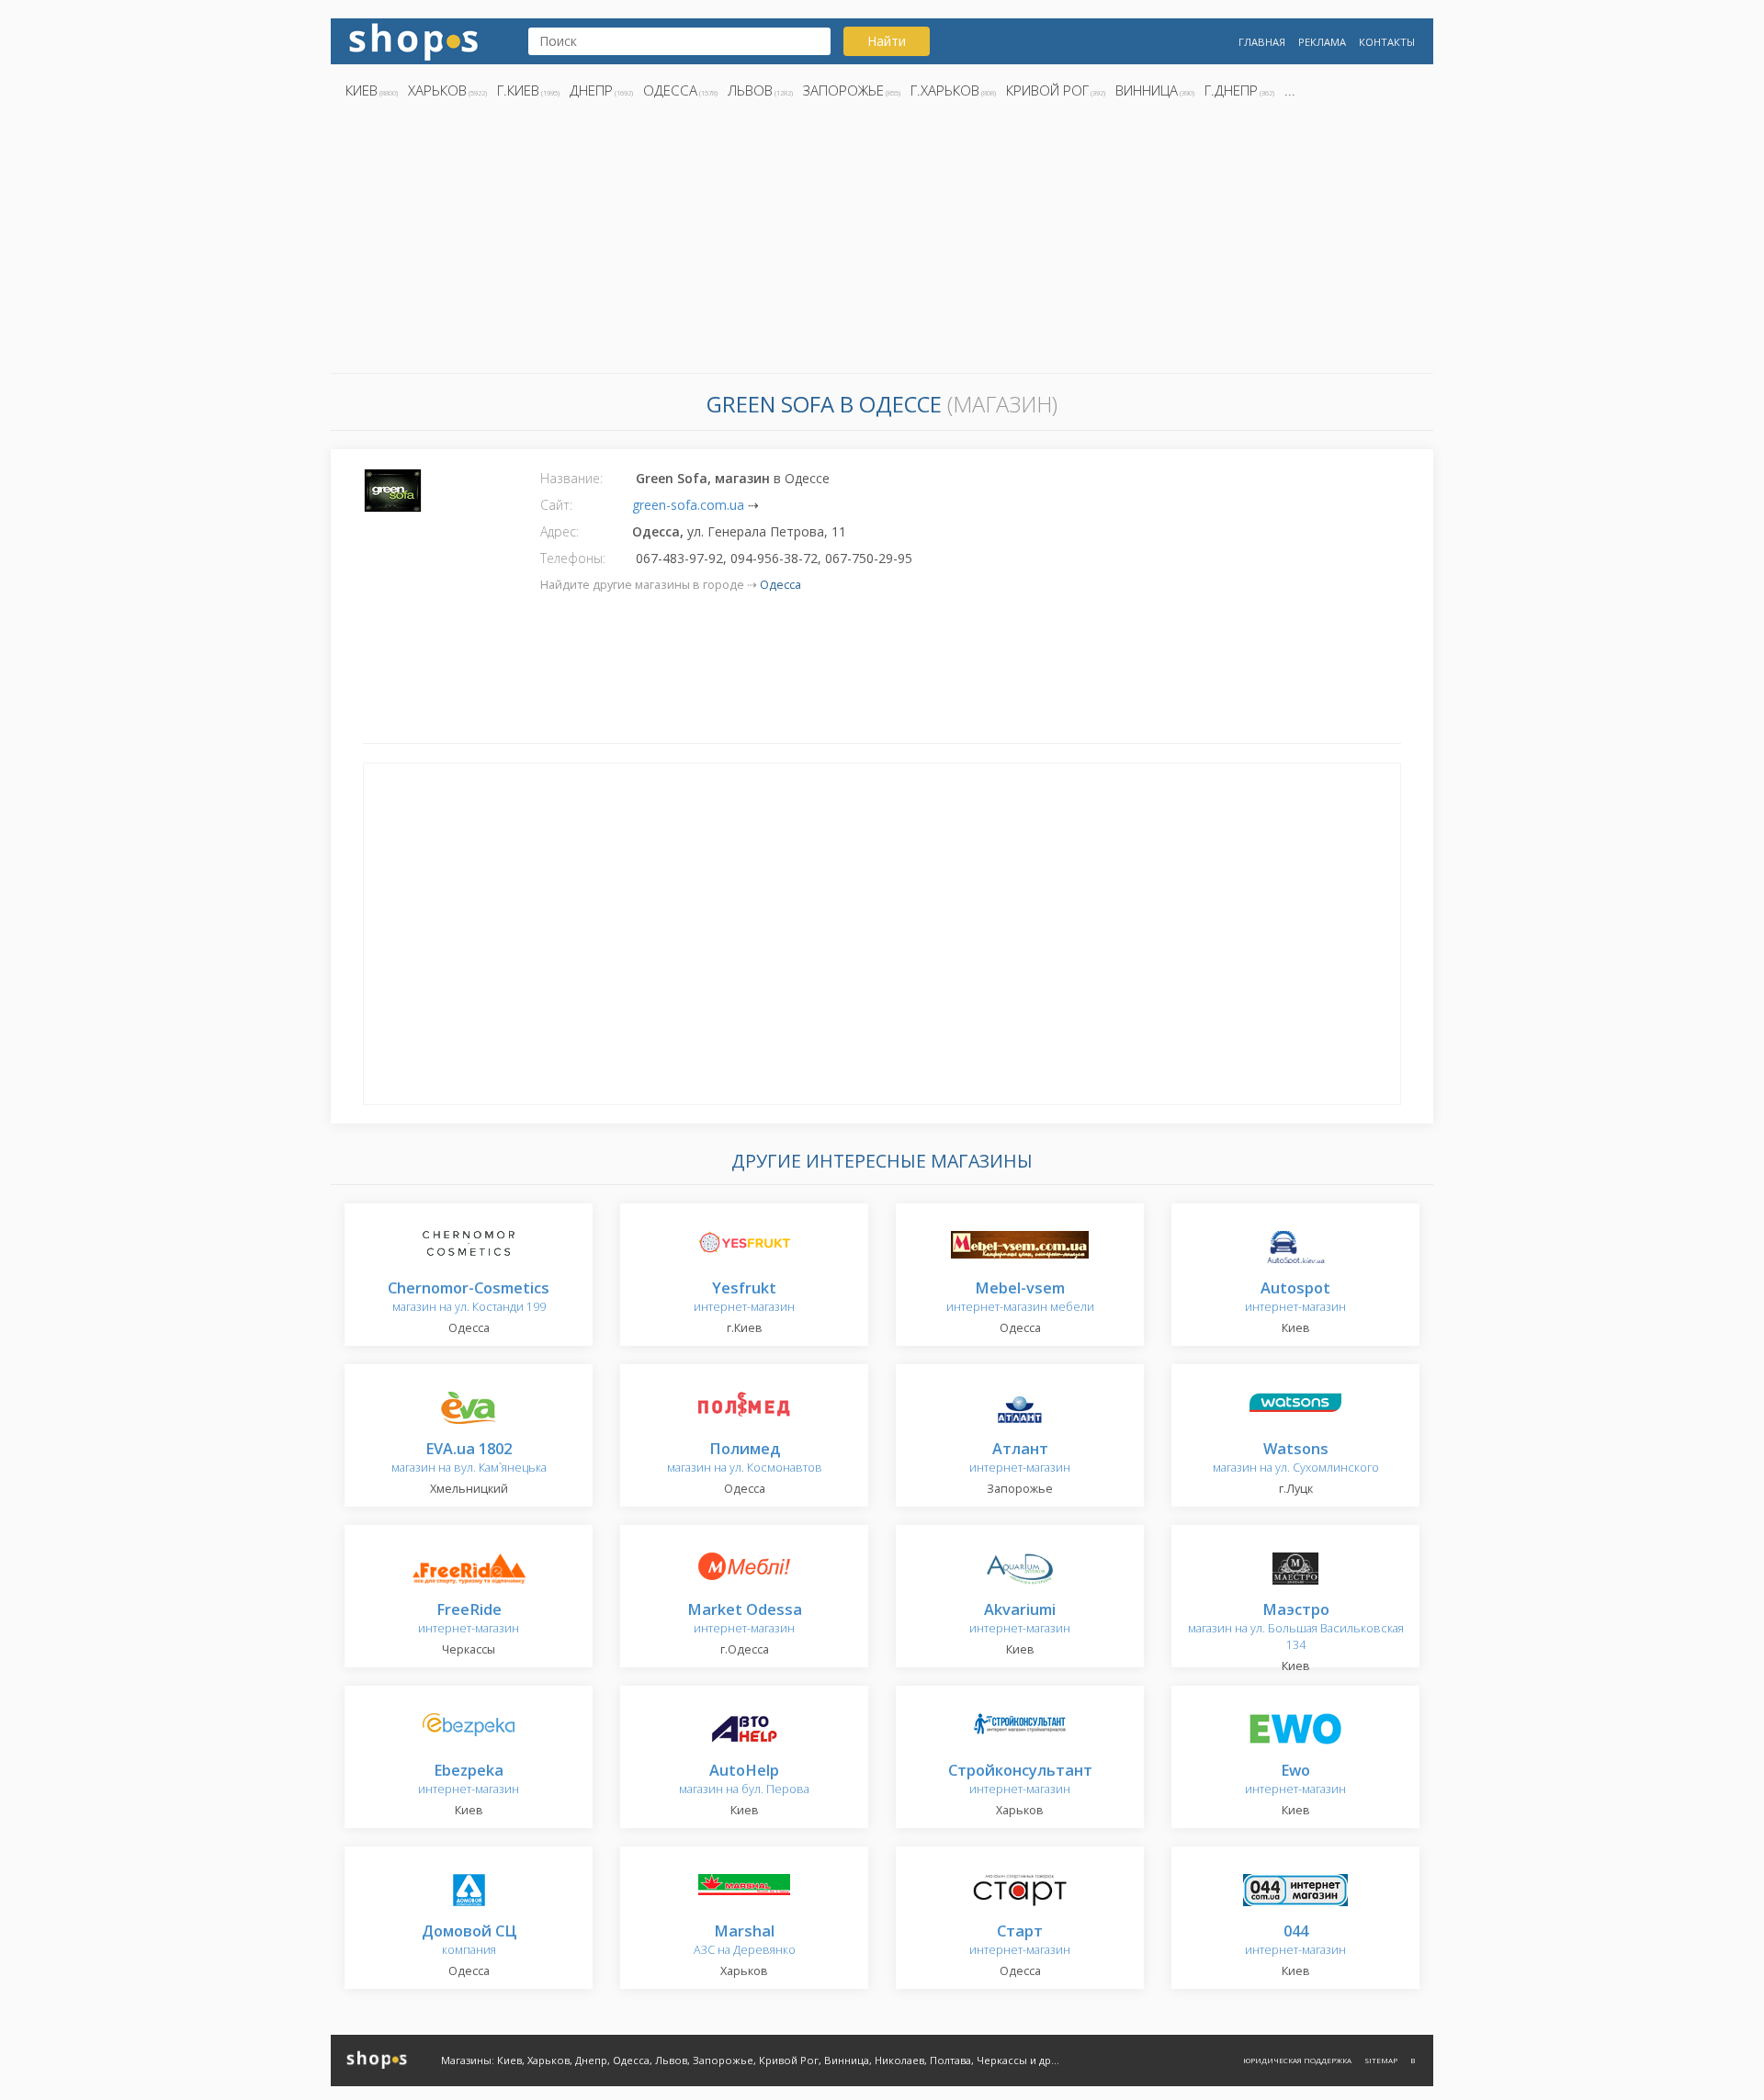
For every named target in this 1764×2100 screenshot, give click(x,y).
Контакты (1387, 42)
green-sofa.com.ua (688, 505)
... (1290, 90)
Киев (362, 90)
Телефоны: (573, 558)
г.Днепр (1231, 90)
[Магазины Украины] (413, 40)
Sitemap (1381, 2060)
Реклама (1322, 42)
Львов (750, 90)
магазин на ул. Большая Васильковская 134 (1296, 1627)
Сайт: (556, 505)
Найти (887, 41)
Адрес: (560, 531)
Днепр (591, 90)
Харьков (437, 90)
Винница (1147, 90)
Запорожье (843, 90)
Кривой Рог (1047, 90)
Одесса (670, 90)
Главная (1262, 42)
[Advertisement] (882, 242)
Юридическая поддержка (1297, 2060)
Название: (571, 478)
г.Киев (518, 90)
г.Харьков (945, 90)
